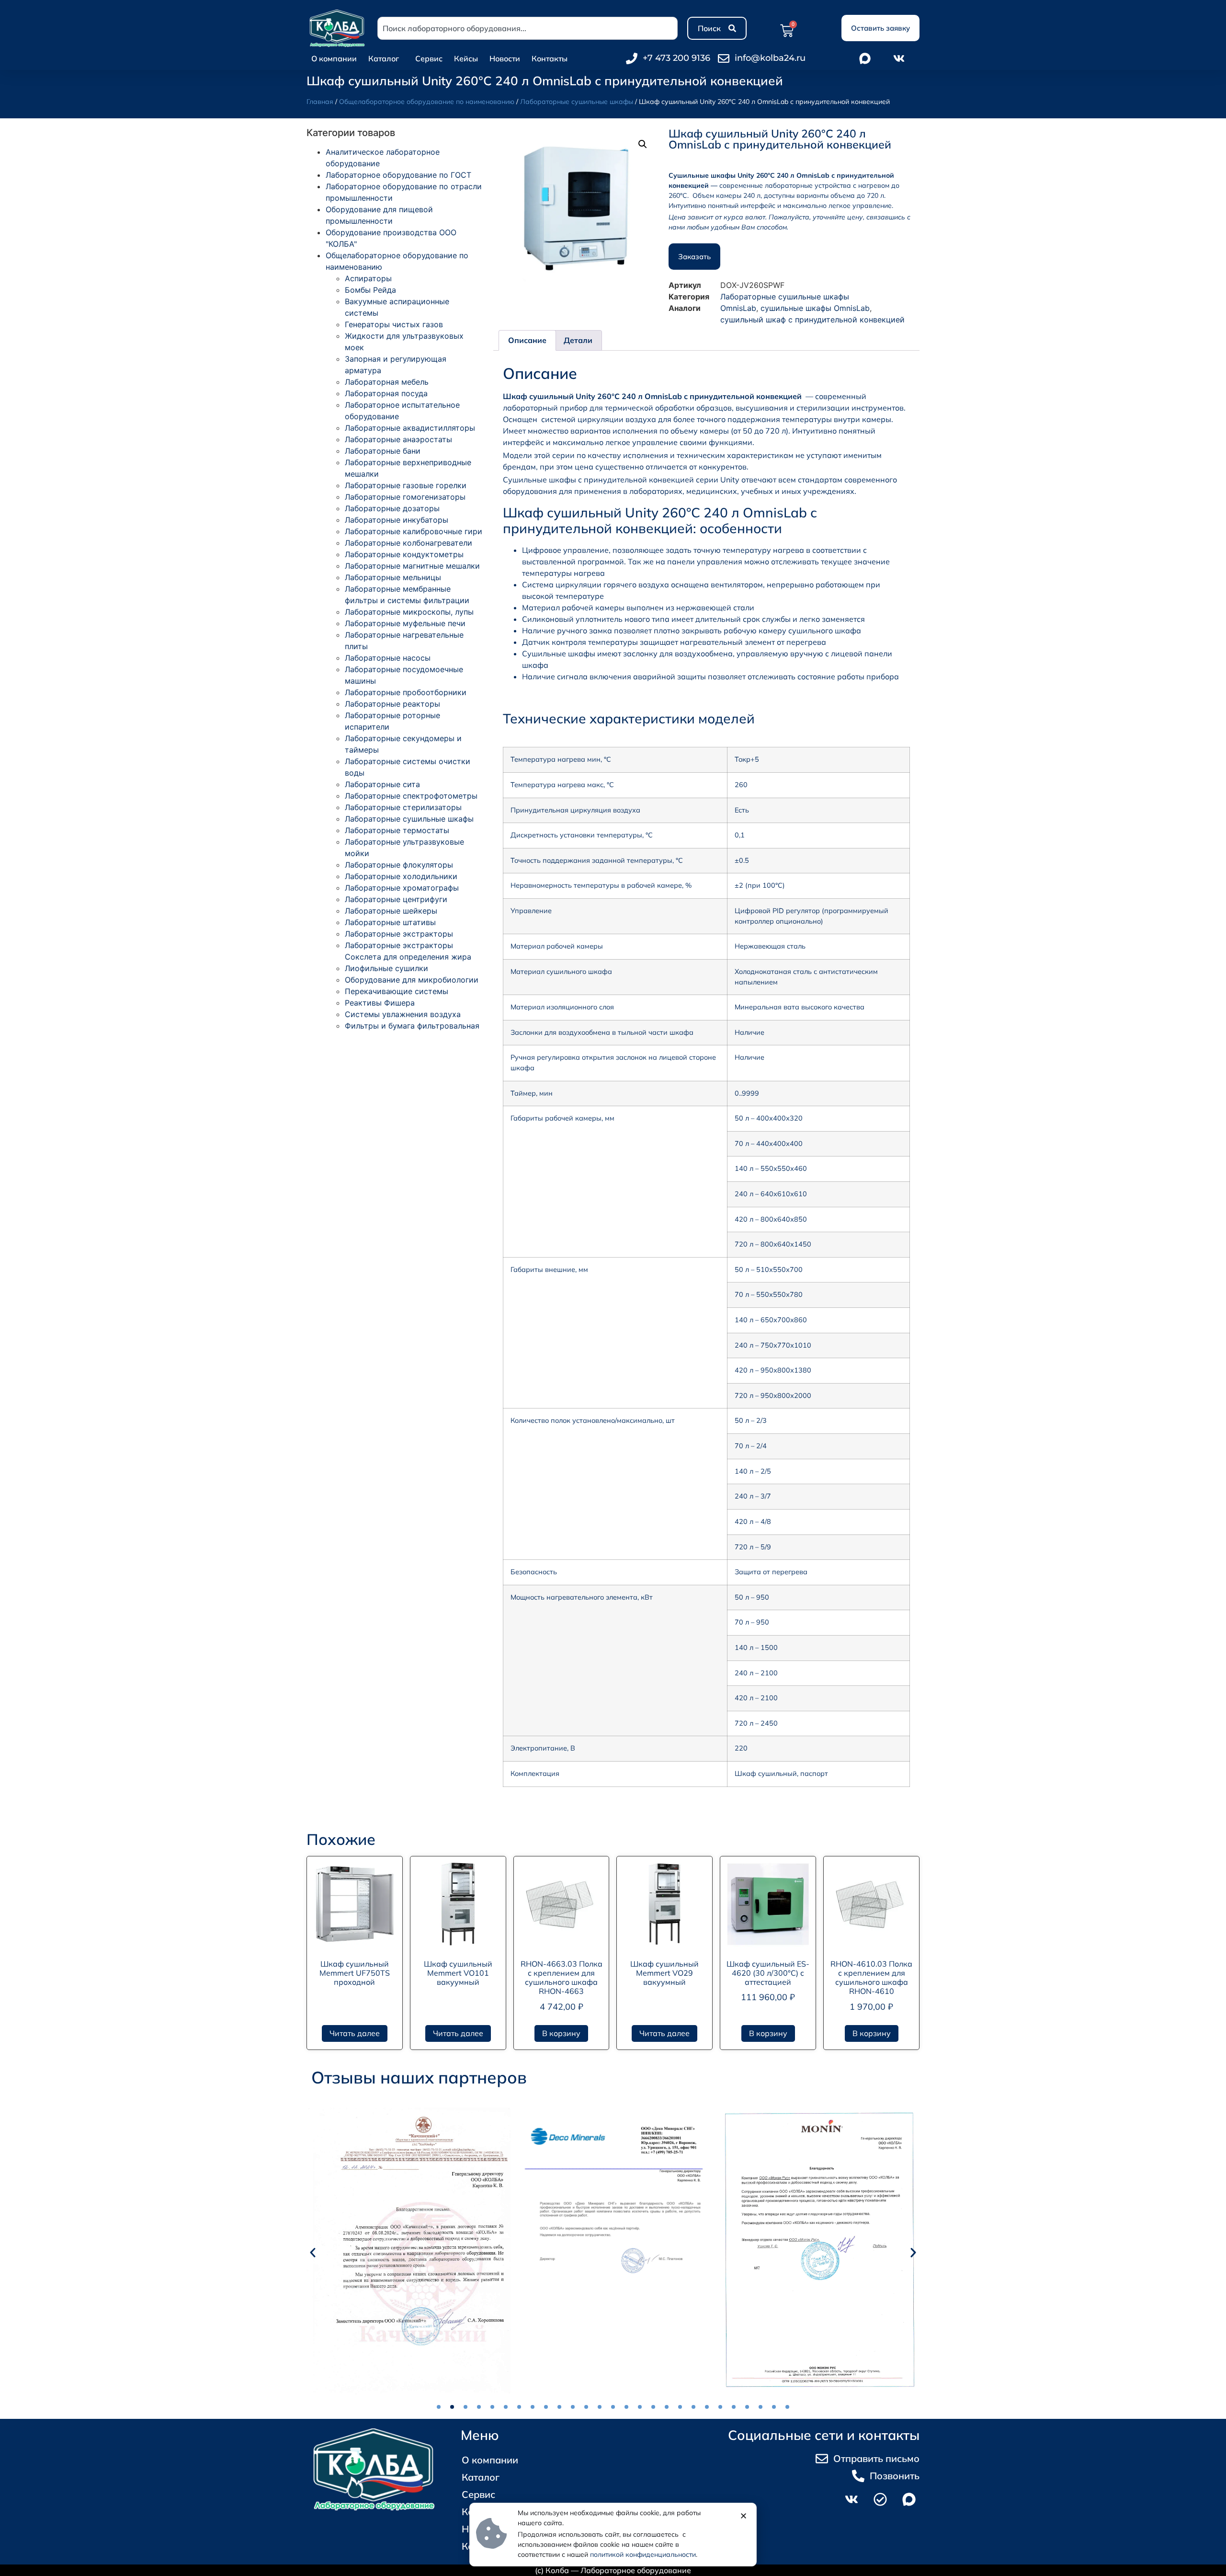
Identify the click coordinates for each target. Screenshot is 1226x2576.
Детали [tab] (578, 340)
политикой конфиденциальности (643, 2554)
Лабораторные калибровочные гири (414, 531)
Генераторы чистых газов (394, 324)
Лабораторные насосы (388, 658)
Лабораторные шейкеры (391, 911)
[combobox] (528, 28)
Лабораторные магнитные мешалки (412, 566)
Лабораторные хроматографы (402, 888)
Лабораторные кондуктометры (404, 554)
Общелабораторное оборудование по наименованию (427, 102)
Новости (505, 58)
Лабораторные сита (382, 784)
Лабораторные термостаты (397, 830)
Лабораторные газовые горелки (406, 485)
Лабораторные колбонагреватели (409, 543)
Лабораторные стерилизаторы (403, 807)
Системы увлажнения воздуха (403, 1014)
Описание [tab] (527, 340)
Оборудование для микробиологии (412, 980)
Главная (320, 102)
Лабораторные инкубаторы (397, 520)
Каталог (384, 58)
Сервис (429, 58)
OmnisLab (738, 308)
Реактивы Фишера (380, 1003)
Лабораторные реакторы (392, 704)
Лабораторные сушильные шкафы (577, 102)
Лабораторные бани (383, 451)
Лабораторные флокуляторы (399, 865)
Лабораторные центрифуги (396, 899)
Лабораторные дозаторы (392, 508)
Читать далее (355, 2033)
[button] (643, 144)
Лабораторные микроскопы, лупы (409, 612)
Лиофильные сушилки (386, 968)
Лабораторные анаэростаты (398, 439)
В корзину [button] (561, 2033)
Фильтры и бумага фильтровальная (412, 1026)
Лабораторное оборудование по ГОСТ (398, 175)
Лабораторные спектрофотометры (411, 796)
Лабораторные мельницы (393, 577)
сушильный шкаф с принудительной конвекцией (812, 320)
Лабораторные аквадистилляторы (410, 428)
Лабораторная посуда (386, 393)
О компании (334, 58)
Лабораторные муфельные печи (405, 623)
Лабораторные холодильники (401, 876)
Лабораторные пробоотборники (406, 692)
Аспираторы (368, 278)
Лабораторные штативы (390, 922)
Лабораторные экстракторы (399, 934)
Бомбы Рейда (370, 290)
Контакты (550, 58)
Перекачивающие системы (397, 991)
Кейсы (466, 58)
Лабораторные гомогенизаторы (405, 497)
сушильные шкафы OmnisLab (815, 308)
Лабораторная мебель (387, 382)
